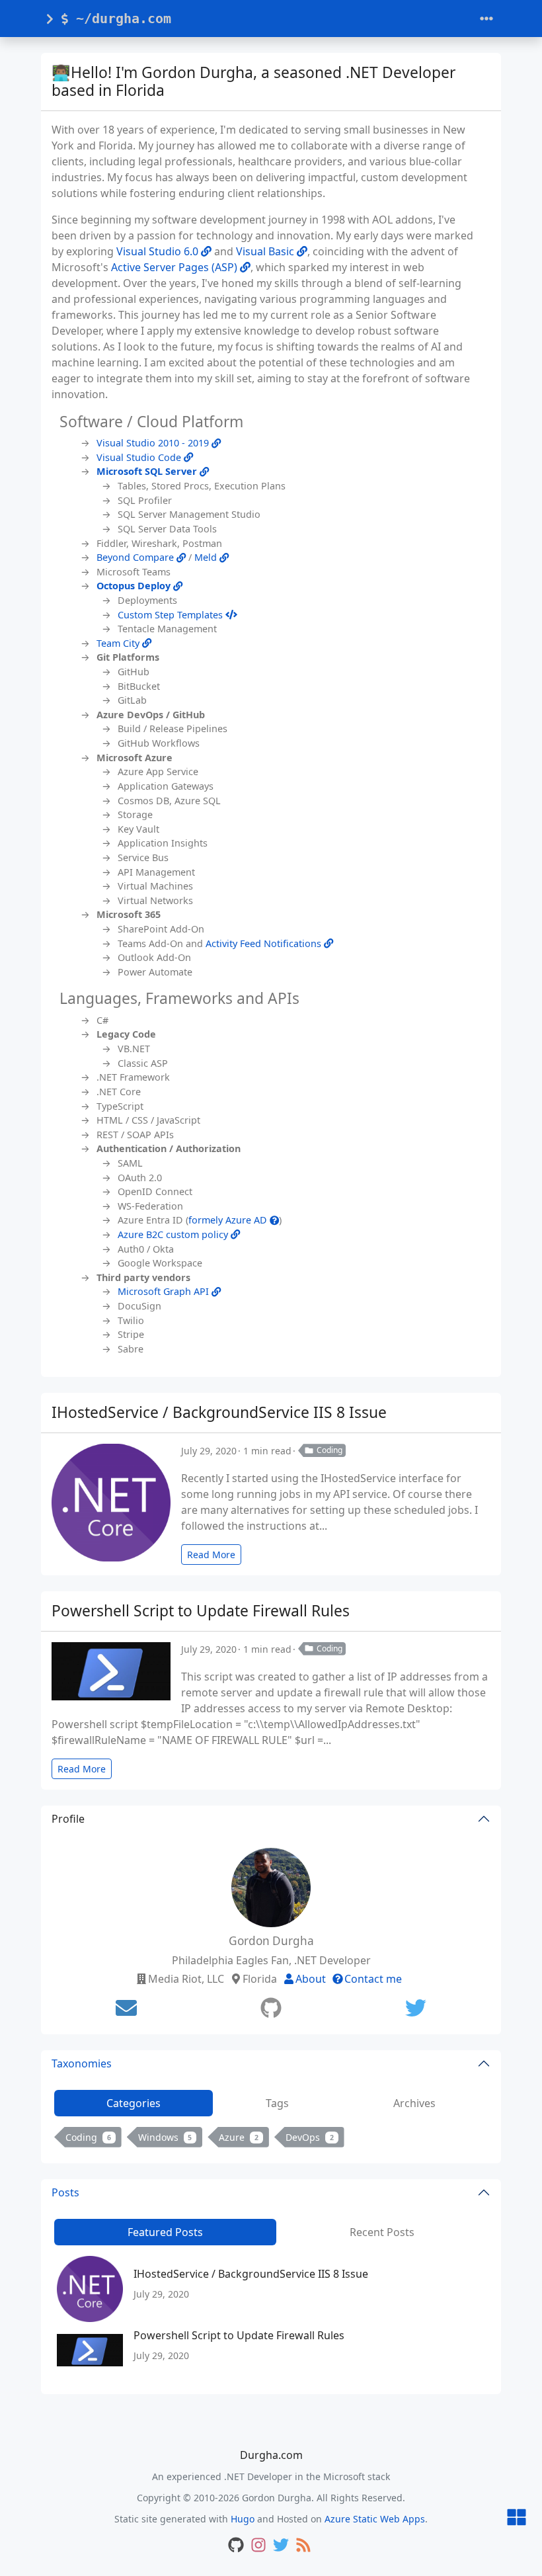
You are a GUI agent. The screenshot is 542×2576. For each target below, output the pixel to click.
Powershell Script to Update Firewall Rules (201, 1611)
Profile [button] (68, 1819)
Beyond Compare (136, 557)
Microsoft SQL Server (148, 471)
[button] (517, 2518)
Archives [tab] (414, 2103)
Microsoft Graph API (165, 1291)
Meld (207, 557)
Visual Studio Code (140, 457)
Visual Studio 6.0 (159, 251)
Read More (211, 1555)
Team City (119, 643)
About (311, 1979)
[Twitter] (416, 2008)
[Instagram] (258, 2546)
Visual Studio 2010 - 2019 (154, 443)
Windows (165, 2137)
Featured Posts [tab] (165, 2232)
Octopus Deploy (135, 586)
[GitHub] (271, 2008)
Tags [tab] (277, 2103)
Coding (329, 1450)
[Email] (126, 2008)
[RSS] (303, 2546)
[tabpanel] (271, 2140)
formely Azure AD (229, 1220)
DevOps (310, 2137)
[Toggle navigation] (486, 19)
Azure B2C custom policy (174, 1234)
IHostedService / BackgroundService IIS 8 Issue (219, 1412)
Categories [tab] (134, 2103)
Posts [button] (65, 2192)
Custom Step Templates (172, 615)
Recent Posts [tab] (382, 2232)
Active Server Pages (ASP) (175, 267)
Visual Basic (266, 251)
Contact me (373, 1979)
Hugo (243, 2519)
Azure (239, 2137)
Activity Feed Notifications (265, 943)
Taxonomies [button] (82, 2063)
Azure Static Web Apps (375, 2519)
